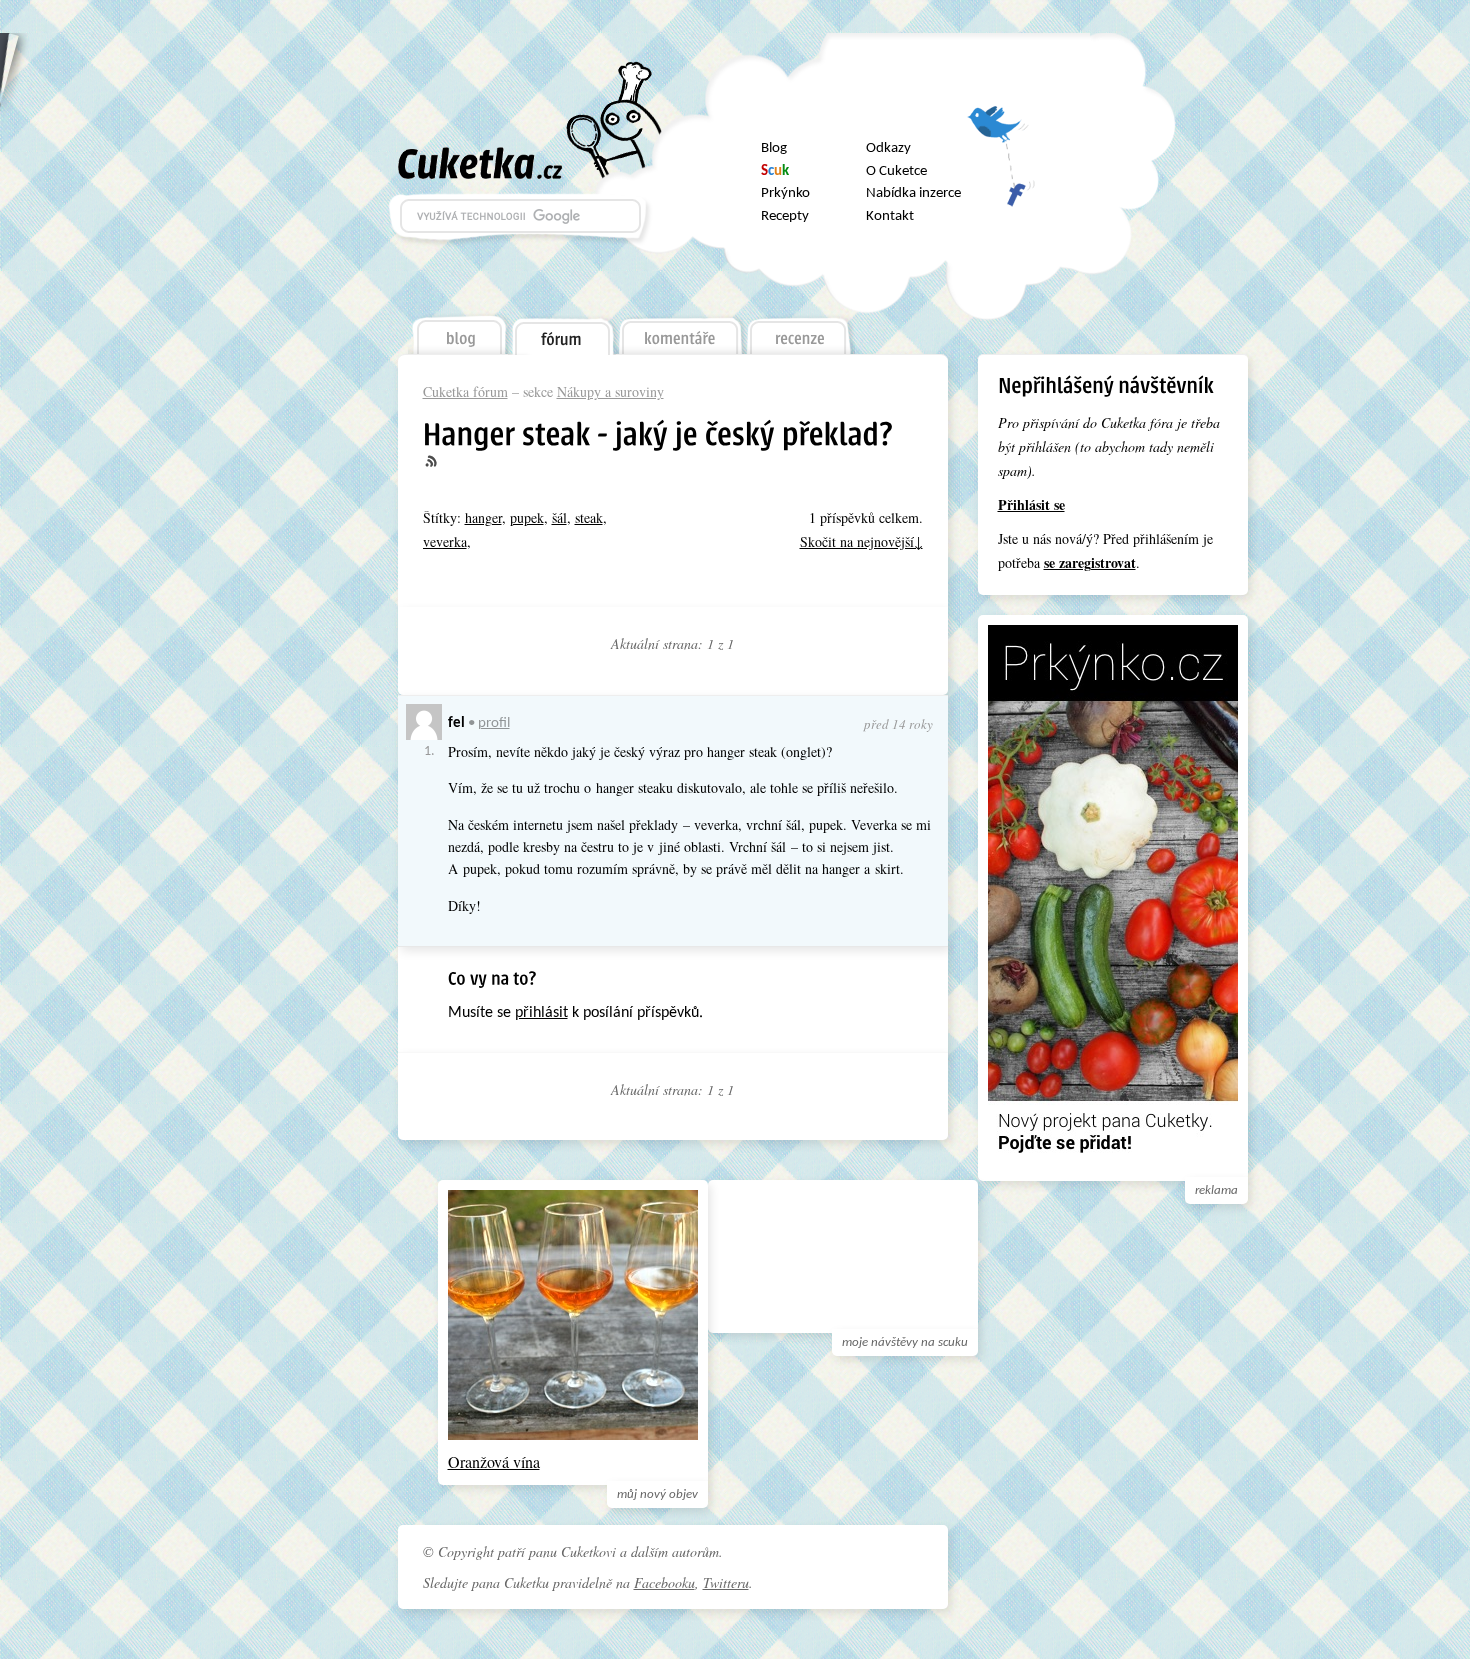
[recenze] (800, 331)
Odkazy (888, 148)
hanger (483, 517)
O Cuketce (896, 171)
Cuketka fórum (465, 391)
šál (559, 517)
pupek (527, 517)
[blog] (458, 331)
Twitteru (726, 1582)
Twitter (1001, 131)
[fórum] (562, 332)
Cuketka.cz (480, 163)
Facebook (1001, 184)
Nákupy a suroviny (610, 391)
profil (494, 723)
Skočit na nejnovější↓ (861, 541)
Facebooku (664, 1582)
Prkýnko (785, 193)
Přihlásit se (1031, 504)
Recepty (785, 216)
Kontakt (890, 216)
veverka (445, 541)
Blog (774, 148)
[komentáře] (680, 331)
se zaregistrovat (1090, 562)
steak (589, 517)
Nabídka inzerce (913, 193)
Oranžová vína (494, 1461)
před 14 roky (898, 724)
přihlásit (541, 1013)
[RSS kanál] (443, 462)
